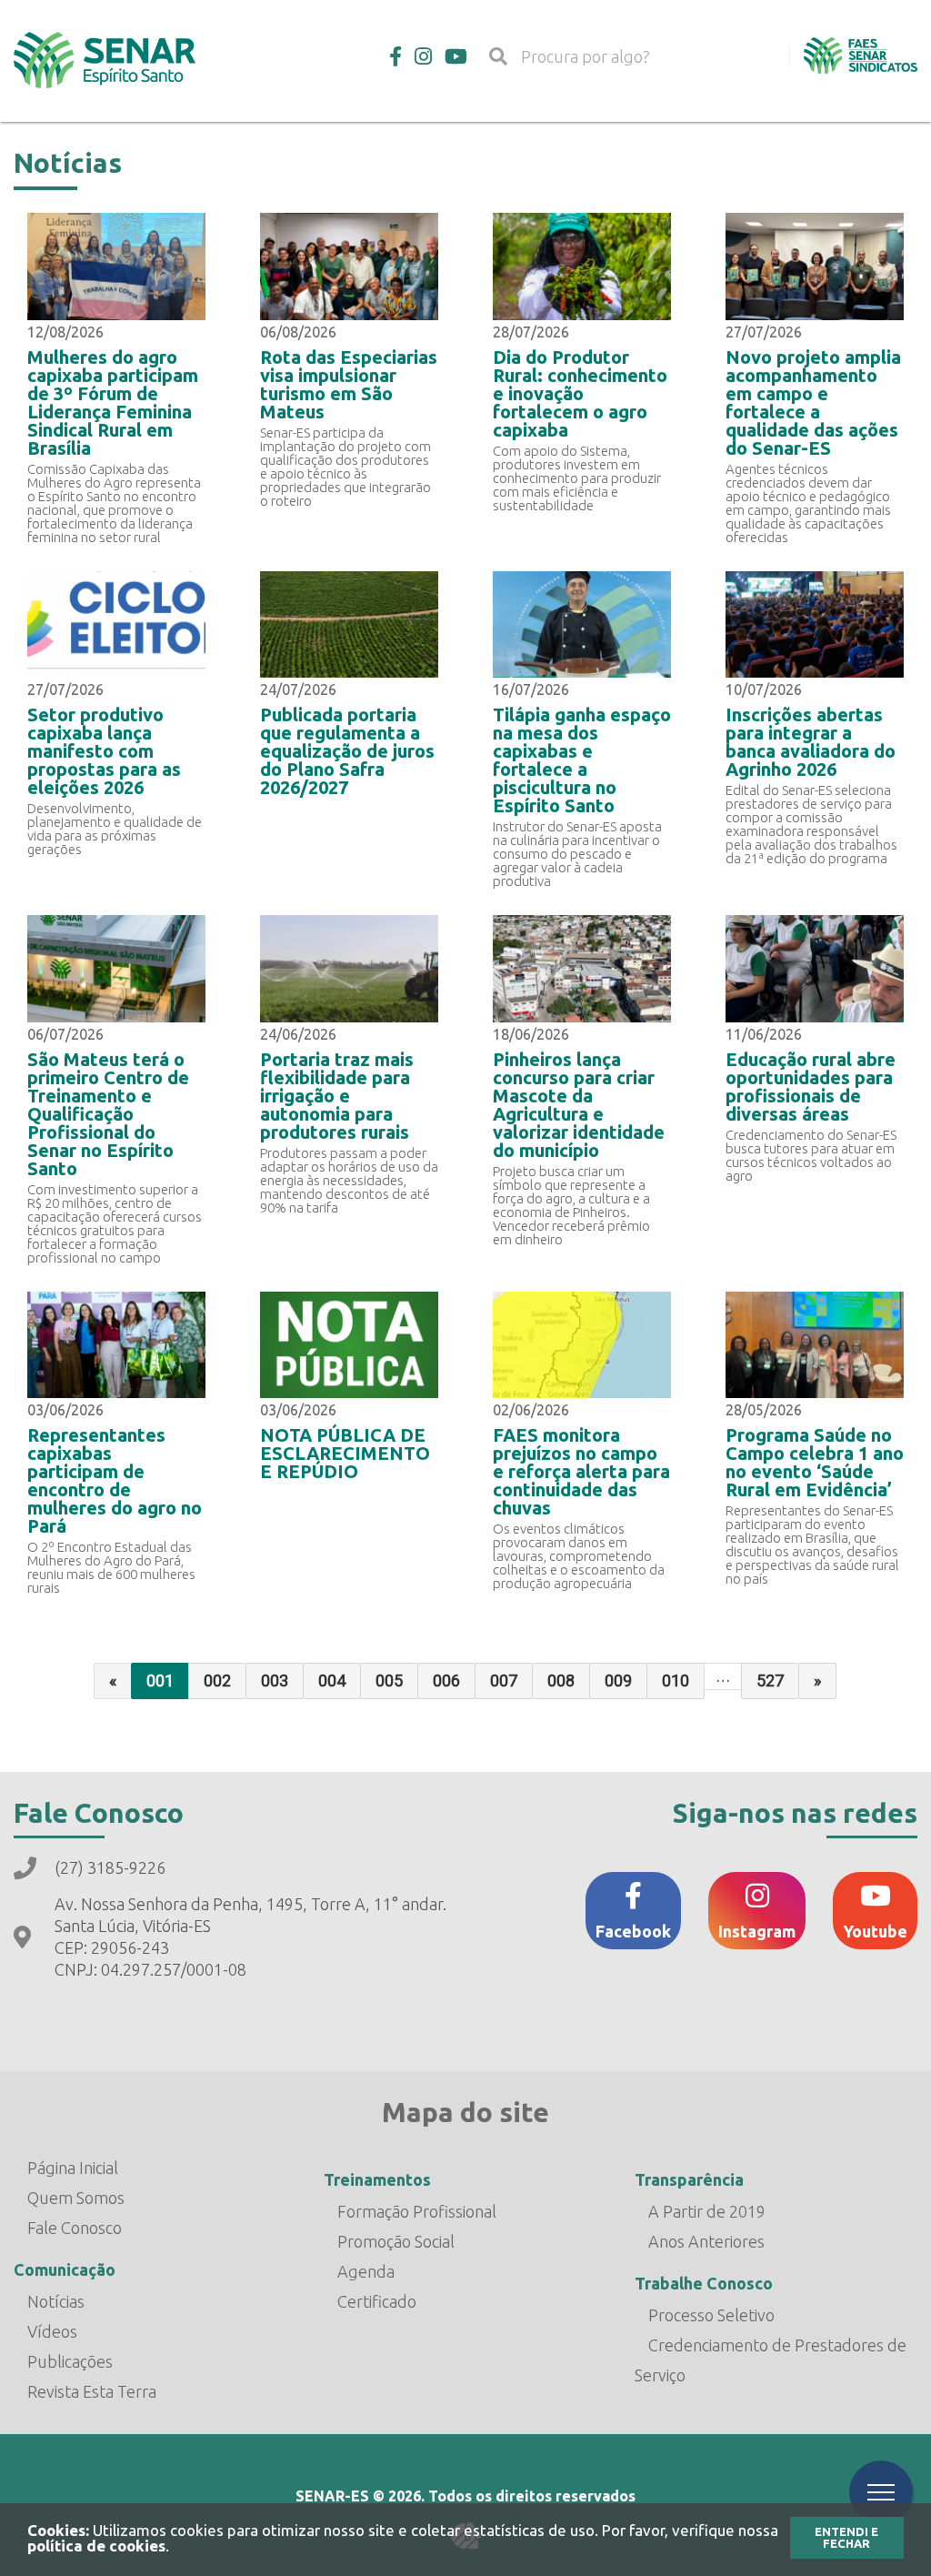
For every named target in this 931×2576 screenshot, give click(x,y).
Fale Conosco (75, 2228)
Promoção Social (396, 2241)
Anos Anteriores (706, 2241)
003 (275, 1680)
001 (160, 1680)
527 (770, 1680)
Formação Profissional (417, 2211)
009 (618, 1680)
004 (332, 1680)
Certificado (377, 2301)
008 (561, 1680)
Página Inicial (73, 2168)
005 (389, 1680)
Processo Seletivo (711, 2315)
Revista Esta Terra (92, 2391)
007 (504, 1680)
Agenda (366, 2271)
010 (676, 1680)
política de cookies (96, 2546)
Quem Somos (76, 2198)
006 (446, 1680)
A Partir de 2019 (707, 2211)
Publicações (70, 2361)
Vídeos (52, 2331)
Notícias (56, 2301)
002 (217, 1680)
